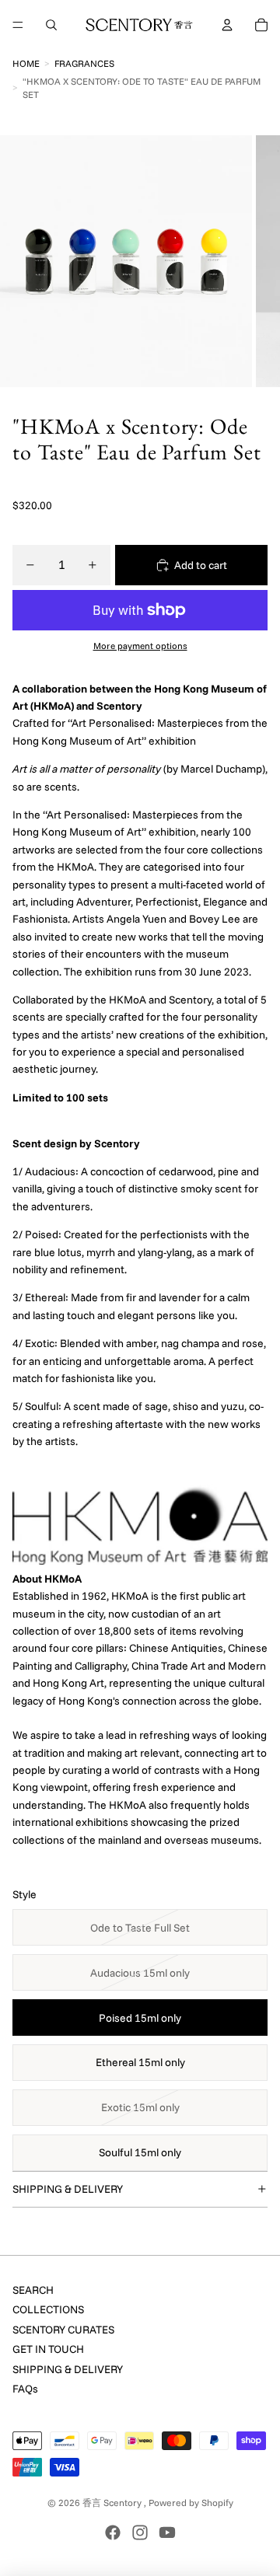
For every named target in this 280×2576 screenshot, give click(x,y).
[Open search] (51, 25)
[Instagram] (140, 2532)
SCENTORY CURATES (63, 2330)
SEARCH (33, 2290)
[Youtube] (167, 2532)
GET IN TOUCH (48, 2349)
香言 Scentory (113, 2503)
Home (26, 63)
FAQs (25, 2389)
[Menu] (18, 25)
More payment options (140, 646)
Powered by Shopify (191, 2503)
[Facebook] (113, 2532)
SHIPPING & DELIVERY (68, 2189)
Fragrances (84, 63)
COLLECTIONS (48, 2309)
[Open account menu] (227, 25)
